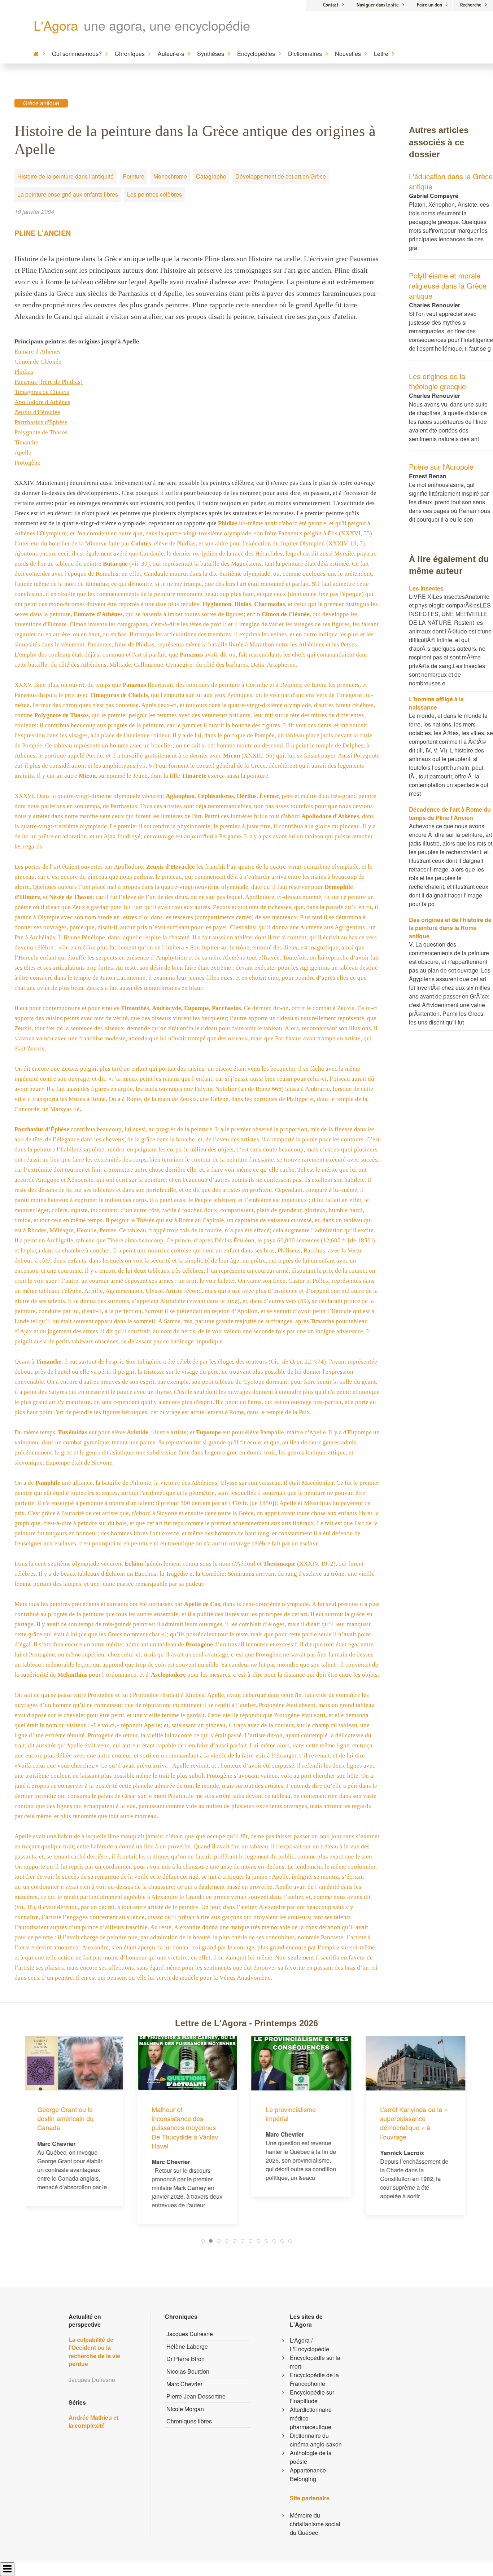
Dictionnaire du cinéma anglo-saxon (316, 2440)
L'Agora (56, 25)
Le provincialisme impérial (179, 2114)
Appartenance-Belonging (309, 2474)
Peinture (134, 176)
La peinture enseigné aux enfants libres (68, 194)
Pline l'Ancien (43, 233)
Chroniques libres (189, 2421)
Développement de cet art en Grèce (281, 176)
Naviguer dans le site (378, 5)
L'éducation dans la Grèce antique (451, 181)
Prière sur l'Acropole (441, 467)
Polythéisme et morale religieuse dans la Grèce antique (448, 286)
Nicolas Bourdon (188, 2371)
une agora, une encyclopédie (167, 25)
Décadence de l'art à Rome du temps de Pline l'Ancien (450, 813)
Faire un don (429, 5)
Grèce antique (41, 103)
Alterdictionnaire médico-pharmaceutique (311, 2418)
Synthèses (211, 54)
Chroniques (130, 54)
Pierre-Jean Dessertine (196, 2396)
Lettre (381, 54)
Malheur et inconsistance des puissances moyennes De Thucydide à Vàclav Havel (73, 2127)
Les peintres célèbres (154, 194)
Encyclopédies (256, 54)
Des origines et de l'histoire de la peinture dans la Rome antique (450, 928)
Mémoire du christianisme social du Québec (315, 2524)
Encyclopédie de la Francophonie (314, 2379)
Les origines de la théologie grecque (437, 381)
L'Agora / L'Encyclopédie (309, 2345)
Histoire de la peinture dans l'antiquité (66, 176)
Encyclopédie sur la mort (315, 2362)
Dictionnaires (305, 54)
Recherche (471, 5)
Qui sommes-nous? (77, 54)
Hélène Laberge (187, 2346)
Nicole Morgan (185, 2409)
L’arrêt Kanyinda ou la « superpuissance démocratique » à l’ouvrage (302, 2123)
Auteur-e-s (171, 54)
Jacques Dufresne (190, 2334)
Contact (331, 5)
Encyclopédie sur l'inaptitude (312, 2397)
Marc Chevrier (184, 2384)
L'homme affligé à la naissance (436, 703)
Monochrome (170, 176)
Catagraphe (211, 176)
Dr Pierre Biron (186, 2359)
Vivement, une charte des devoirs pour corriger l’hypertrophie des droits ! (414, 2069)
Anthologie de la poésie (311, 2457)
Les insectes (426, 588)
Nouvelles (348, 54)
